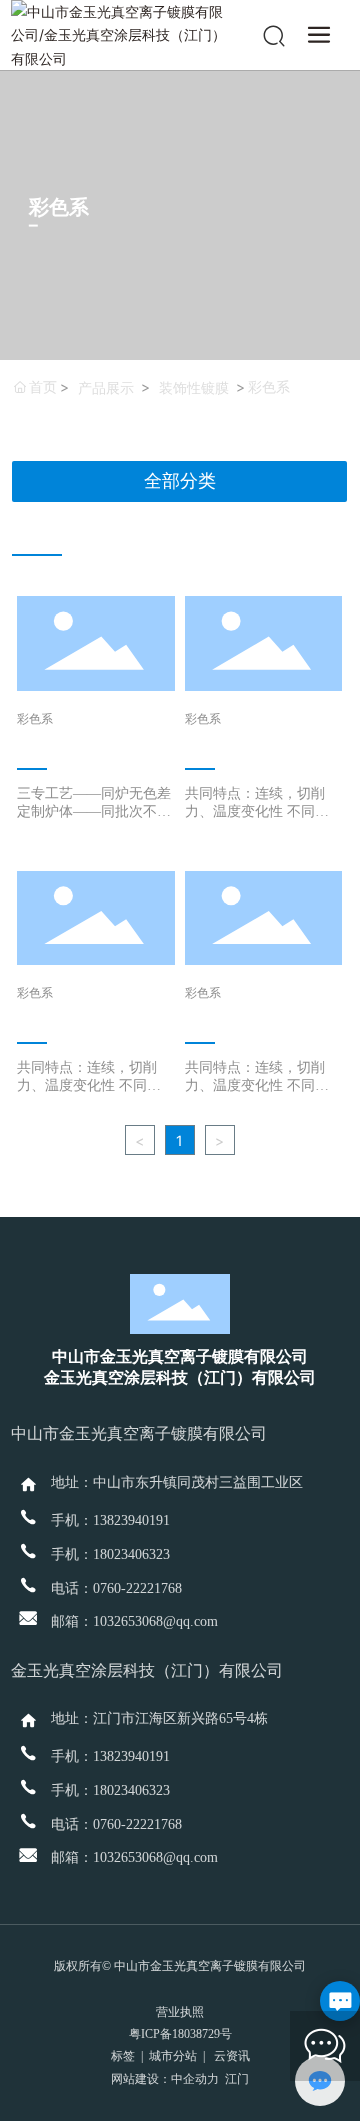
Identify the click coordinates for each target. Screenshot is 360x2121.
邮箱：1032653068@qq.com (134, 1621)
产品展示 (106, 387)
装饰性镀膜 (194, 387)
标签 (123, 2056)
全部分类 (180, 481)
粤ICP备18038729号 (180, 2034)
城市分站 (173, 2056)
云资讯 (232, 2056)
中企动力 (195, 2079)
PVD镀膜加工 (71, 740)
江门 (237, 2079)
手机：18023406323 (110, 1554)
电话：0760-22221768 (116, 1588)
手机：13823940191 (110, 1520)
